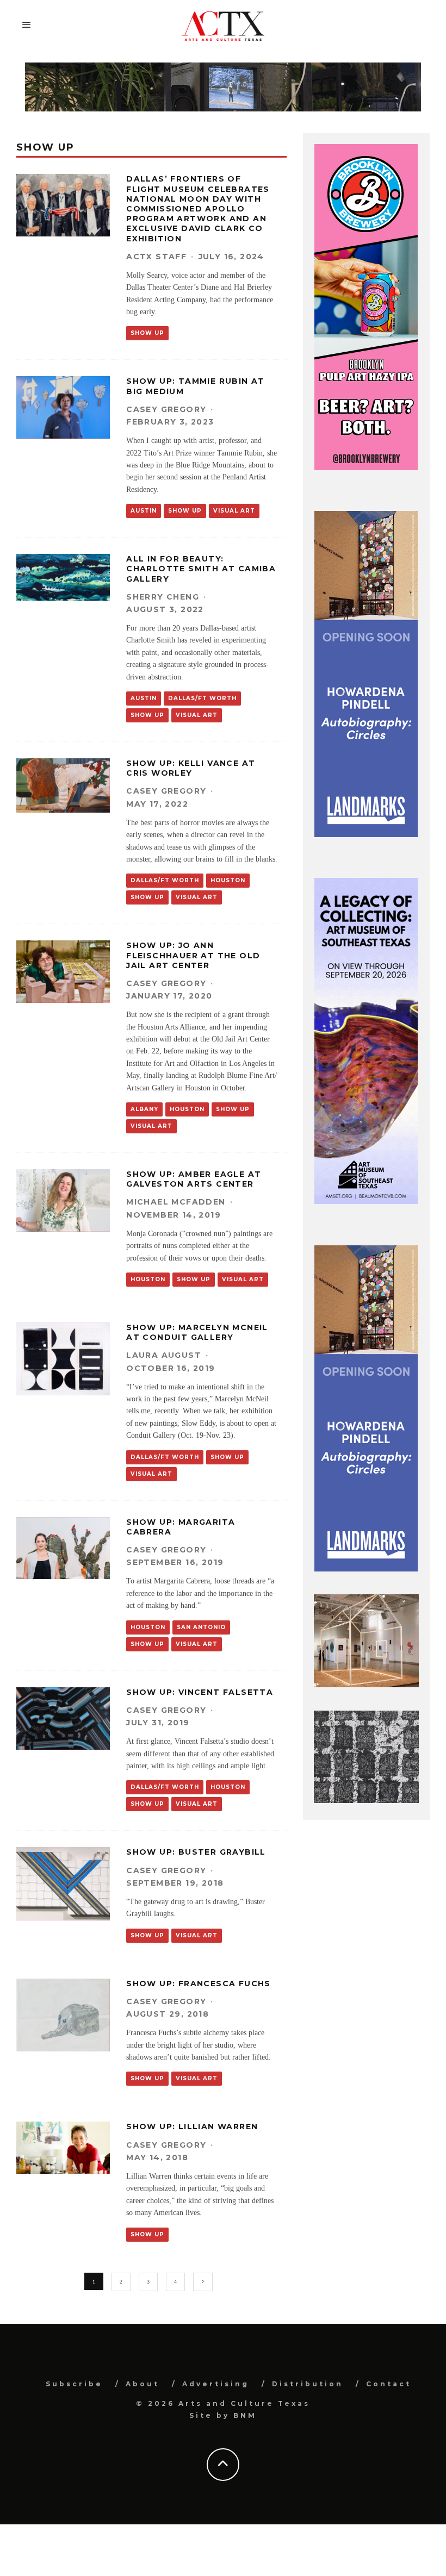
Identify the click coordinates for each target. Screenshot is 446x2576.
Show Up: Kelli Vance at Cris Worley (191, 768)
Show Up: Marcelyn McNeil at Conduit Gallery (197, 1332)
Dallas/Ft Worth (202, 698)
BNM (245, 2415)
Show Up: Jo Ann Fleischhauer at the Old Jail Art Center (193, 955)
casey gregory (166, 409)
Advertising (216, 2384)
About (143, 2384)
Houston (228, 880)
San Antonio (201, 1627)
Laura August (164, 1355)
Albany (144, 1109)
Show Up (147, 333)
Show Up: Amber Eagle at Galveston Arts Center (194, 1179)
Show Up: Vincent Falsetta (200, 1692)
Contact (389, 2384)
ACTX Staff (156, 257)
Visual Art (234, 511)
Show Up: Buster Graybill (196, 1852)
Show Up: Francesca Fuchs (199, 1984)
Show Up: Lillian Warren (192, 2126)
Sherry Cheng (163, 597)
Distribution (308, 2384)
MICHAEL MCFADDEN (176, 1202)
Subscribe (74, 2384)
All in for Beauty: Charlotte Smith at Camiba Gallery (201, 569)
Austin (144, 511)
